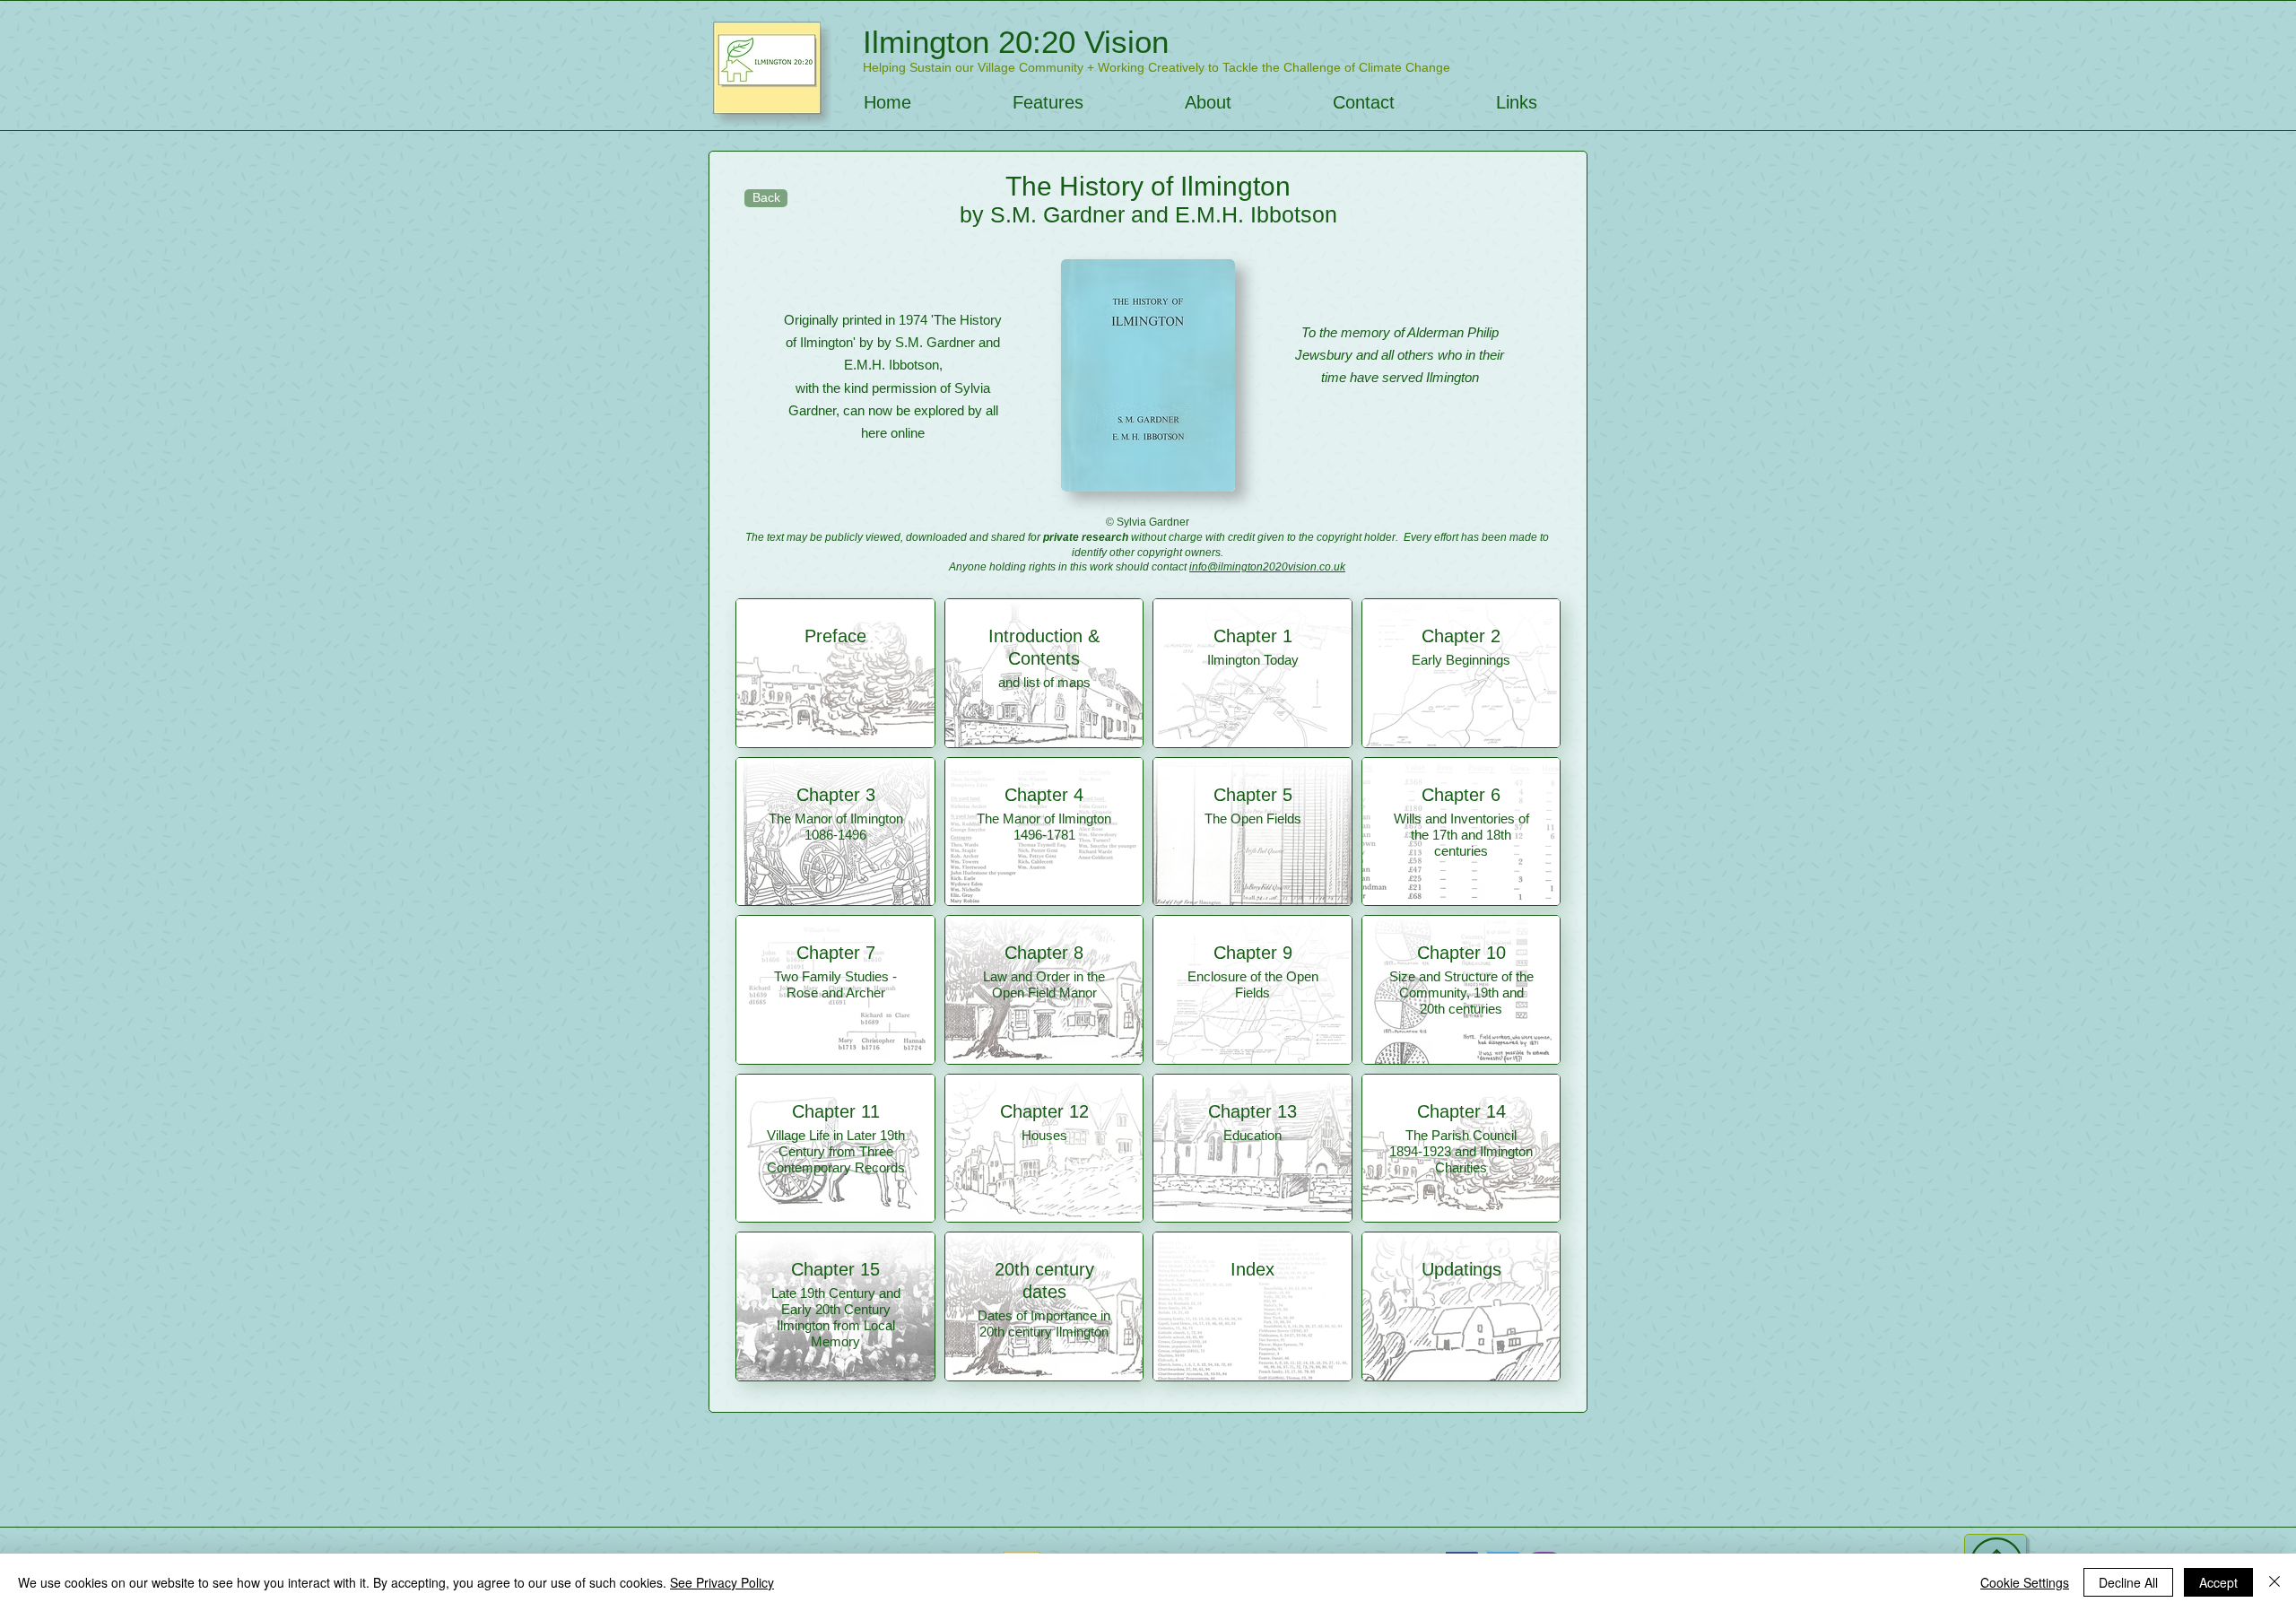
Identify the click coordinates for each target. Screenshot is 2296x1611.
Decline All (2128, 1582)
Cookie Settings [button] (2025, 1582)
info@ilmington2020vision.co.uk (1267, 567)
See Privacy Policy (722, 1582)
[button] (1048, 103)
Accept (2218, 1582)
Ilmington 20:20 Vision (1016, 42)
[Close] (2274, 1582)
